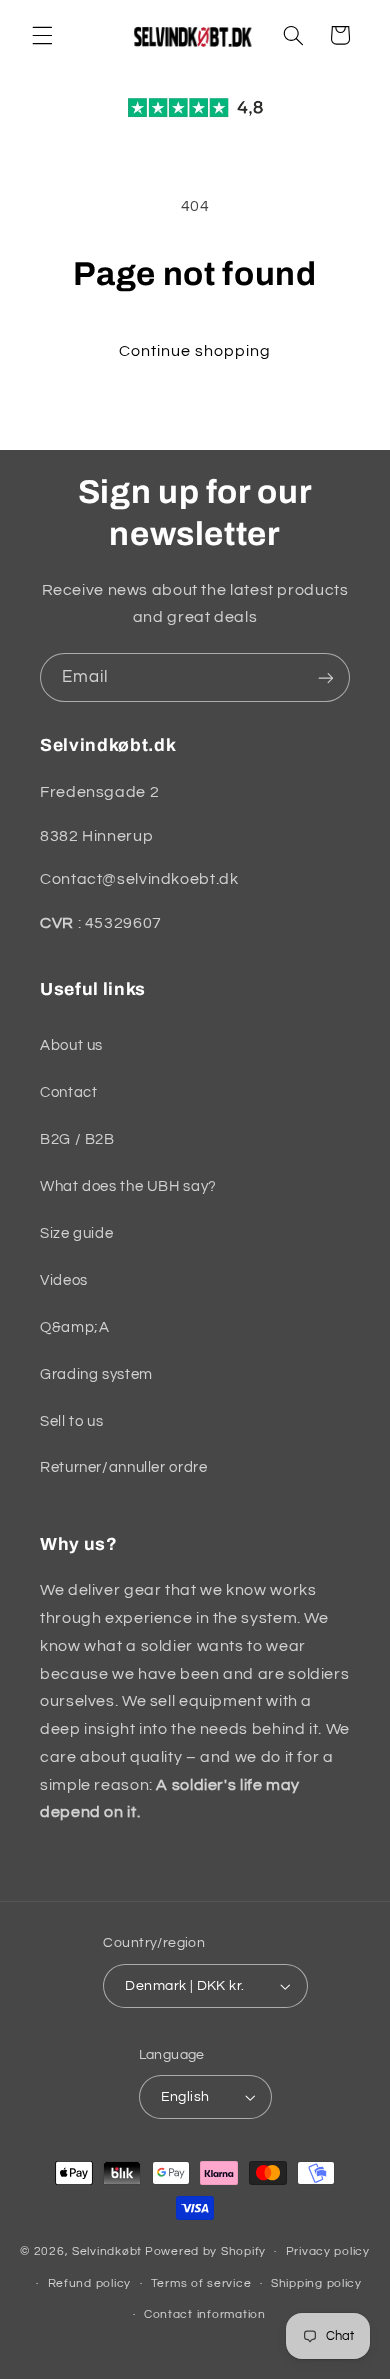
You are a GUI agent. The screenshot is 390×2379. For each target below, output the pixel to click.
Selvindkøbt (107, 2251)
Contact (68, 1092)
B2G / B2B (77, 1139)
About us (71, 1045)
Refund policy (90, 2283)
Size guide (76, 1233)
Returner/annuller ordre (124, 1467)
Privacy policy (328, 2251)
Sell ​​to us (71, 1421)
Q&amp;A (74, 1327)
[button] (42, 35)
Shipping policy (316, 2283)
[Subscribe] (326, 677)
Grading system (96, 1374)
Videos (64, 1280)
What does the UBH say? (128, 1186)
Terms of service (201, 2283)
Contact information (205, 2314)
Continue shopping (195, 351)
